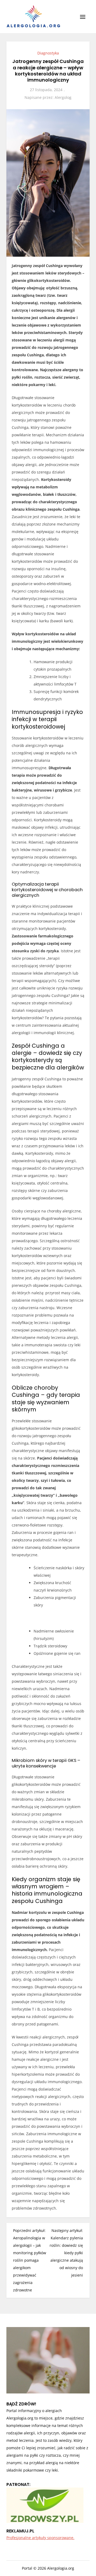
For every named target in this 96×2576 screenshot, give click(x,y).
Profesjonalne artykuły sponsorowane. (40, 2538)
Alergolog (63, 97)
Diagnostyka (48, 53)
